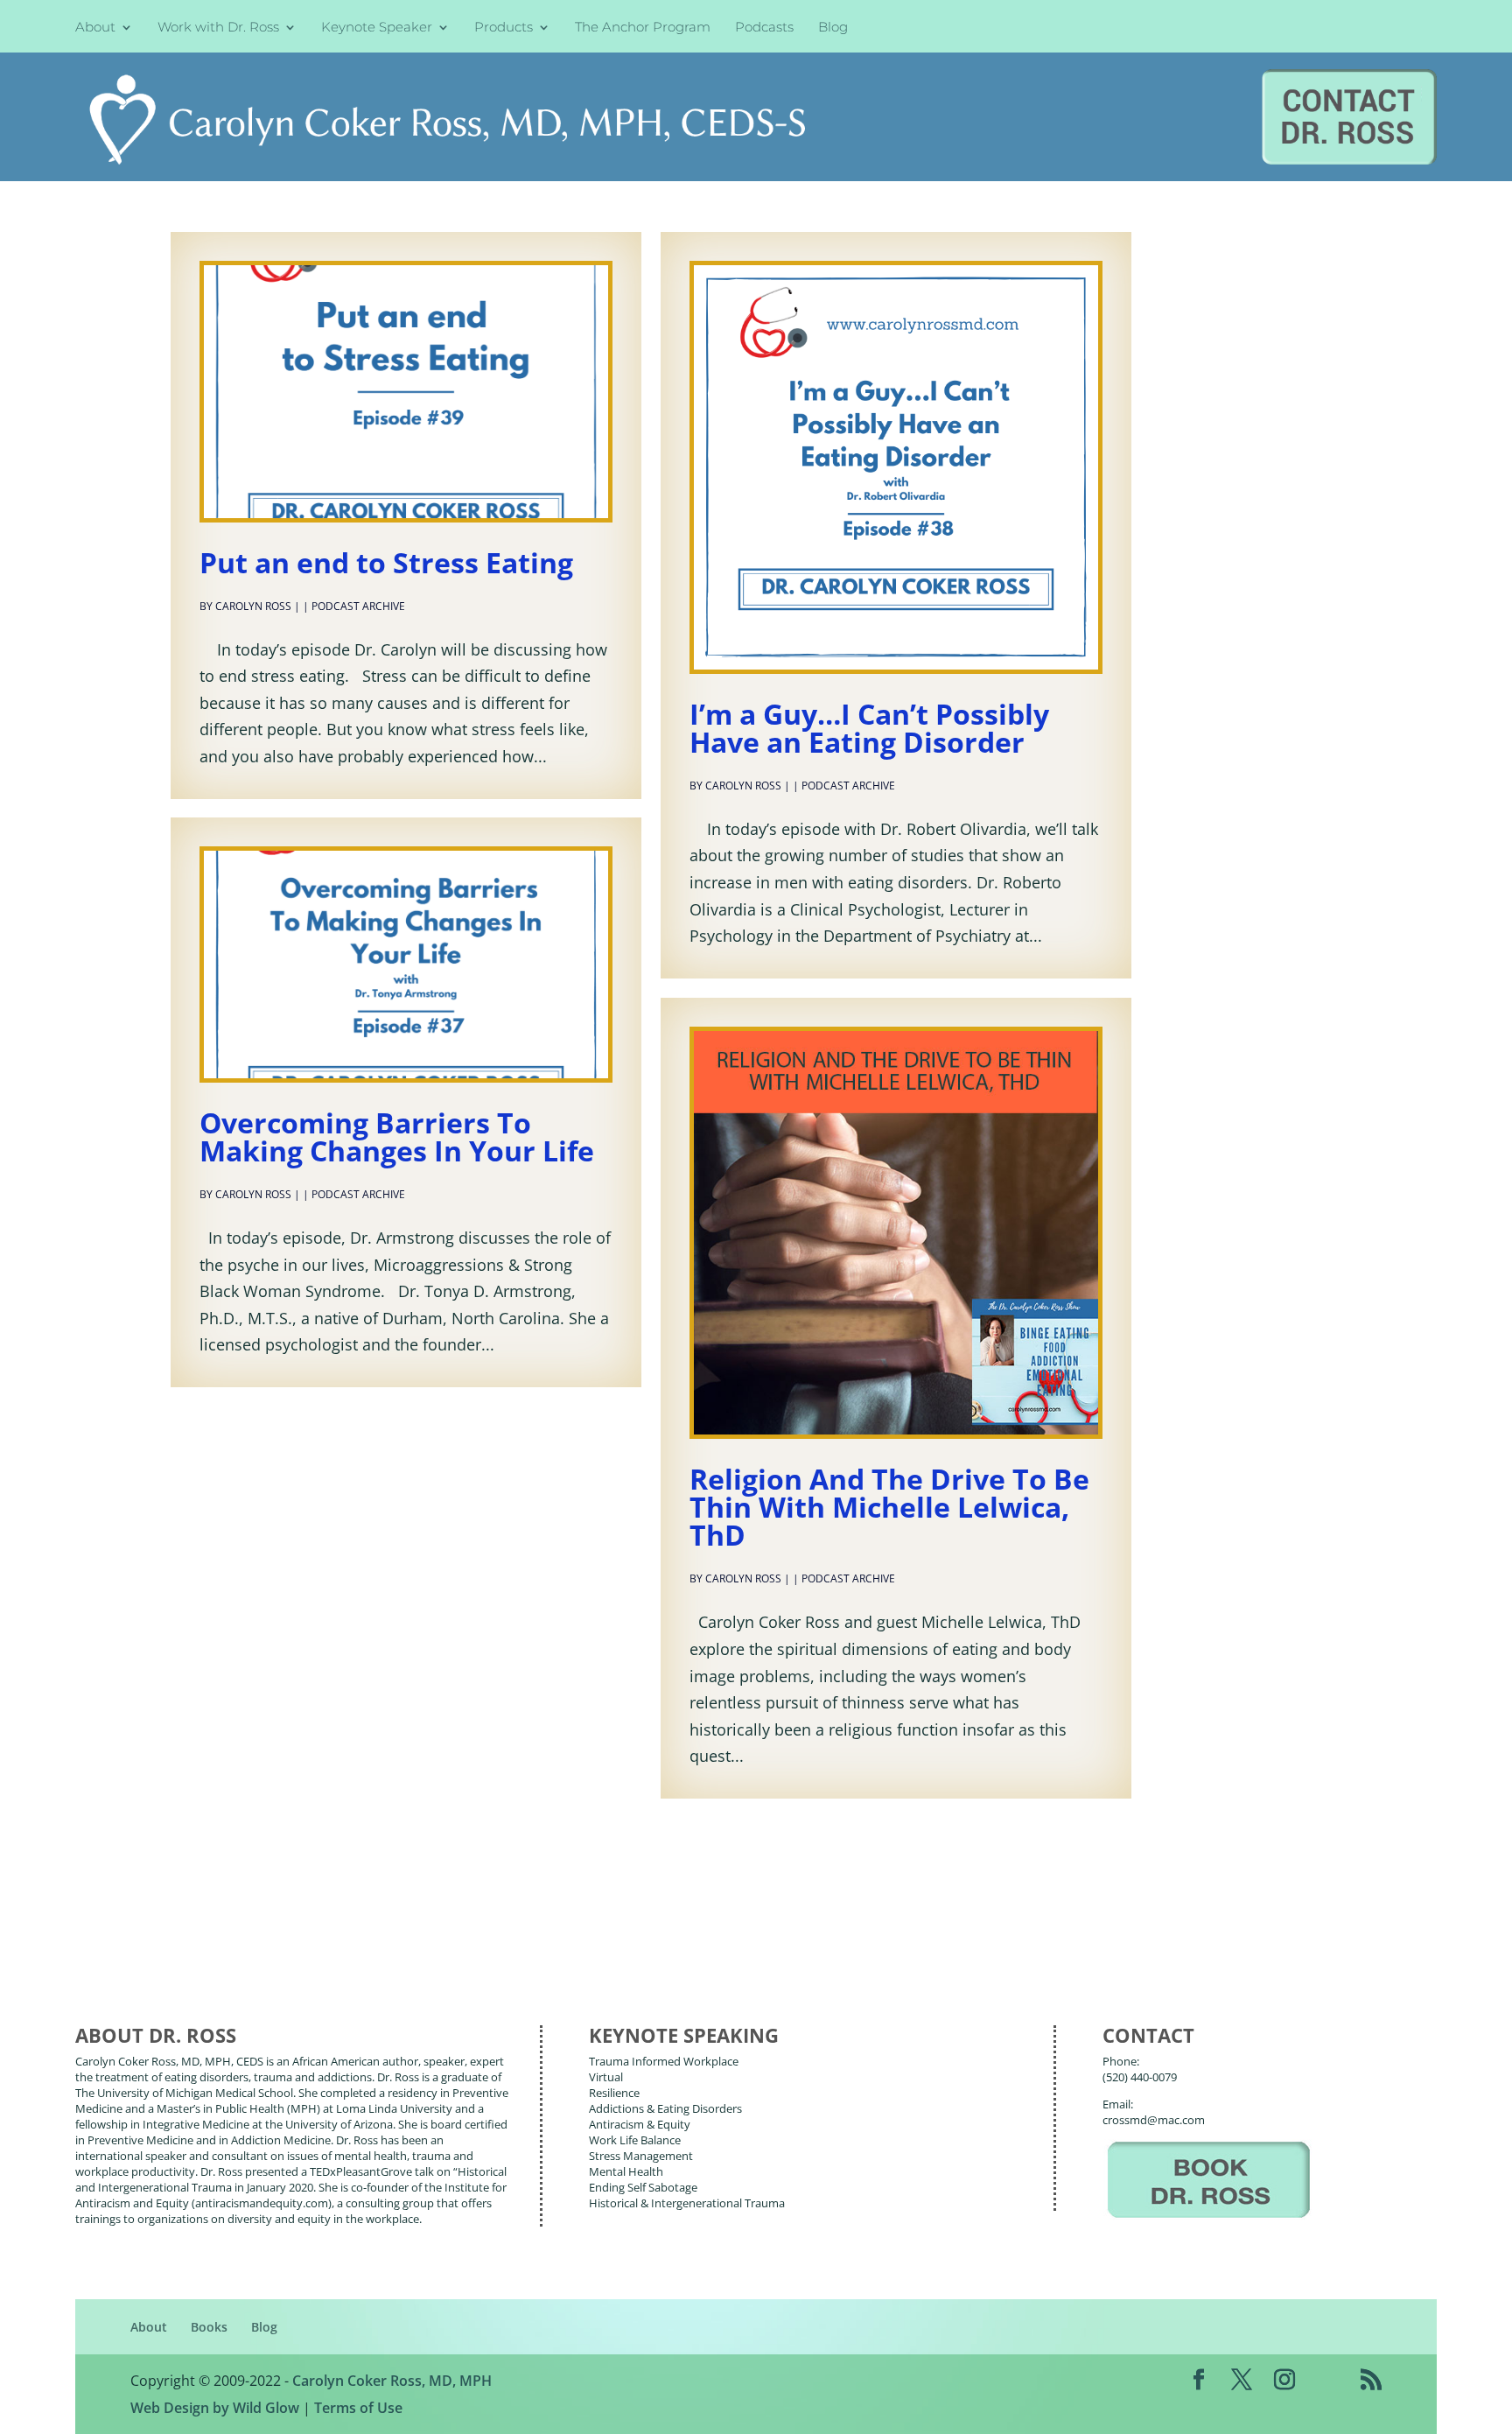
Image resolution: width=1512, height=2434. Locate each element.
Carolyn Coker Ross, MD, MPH (392, 2381)
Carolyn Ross (253, 606)
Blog (833, 28)
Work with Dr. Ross (218, 28)
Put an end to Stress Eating (386, 562)
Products (504, 28)
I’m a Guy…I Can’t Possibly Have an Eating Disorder (869, 728)
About (95, 28)
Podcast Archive (358, 606)
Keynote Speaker (377, 28)
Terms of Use (358, 2408)
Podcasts (764, 28)
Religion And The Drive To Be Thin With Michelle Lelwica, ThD (889, 1507)
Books (209, 2327)
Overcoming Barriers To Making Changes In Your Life (397, 1136)
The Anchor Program (643, 28)
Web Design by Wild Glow (215, 2408)
